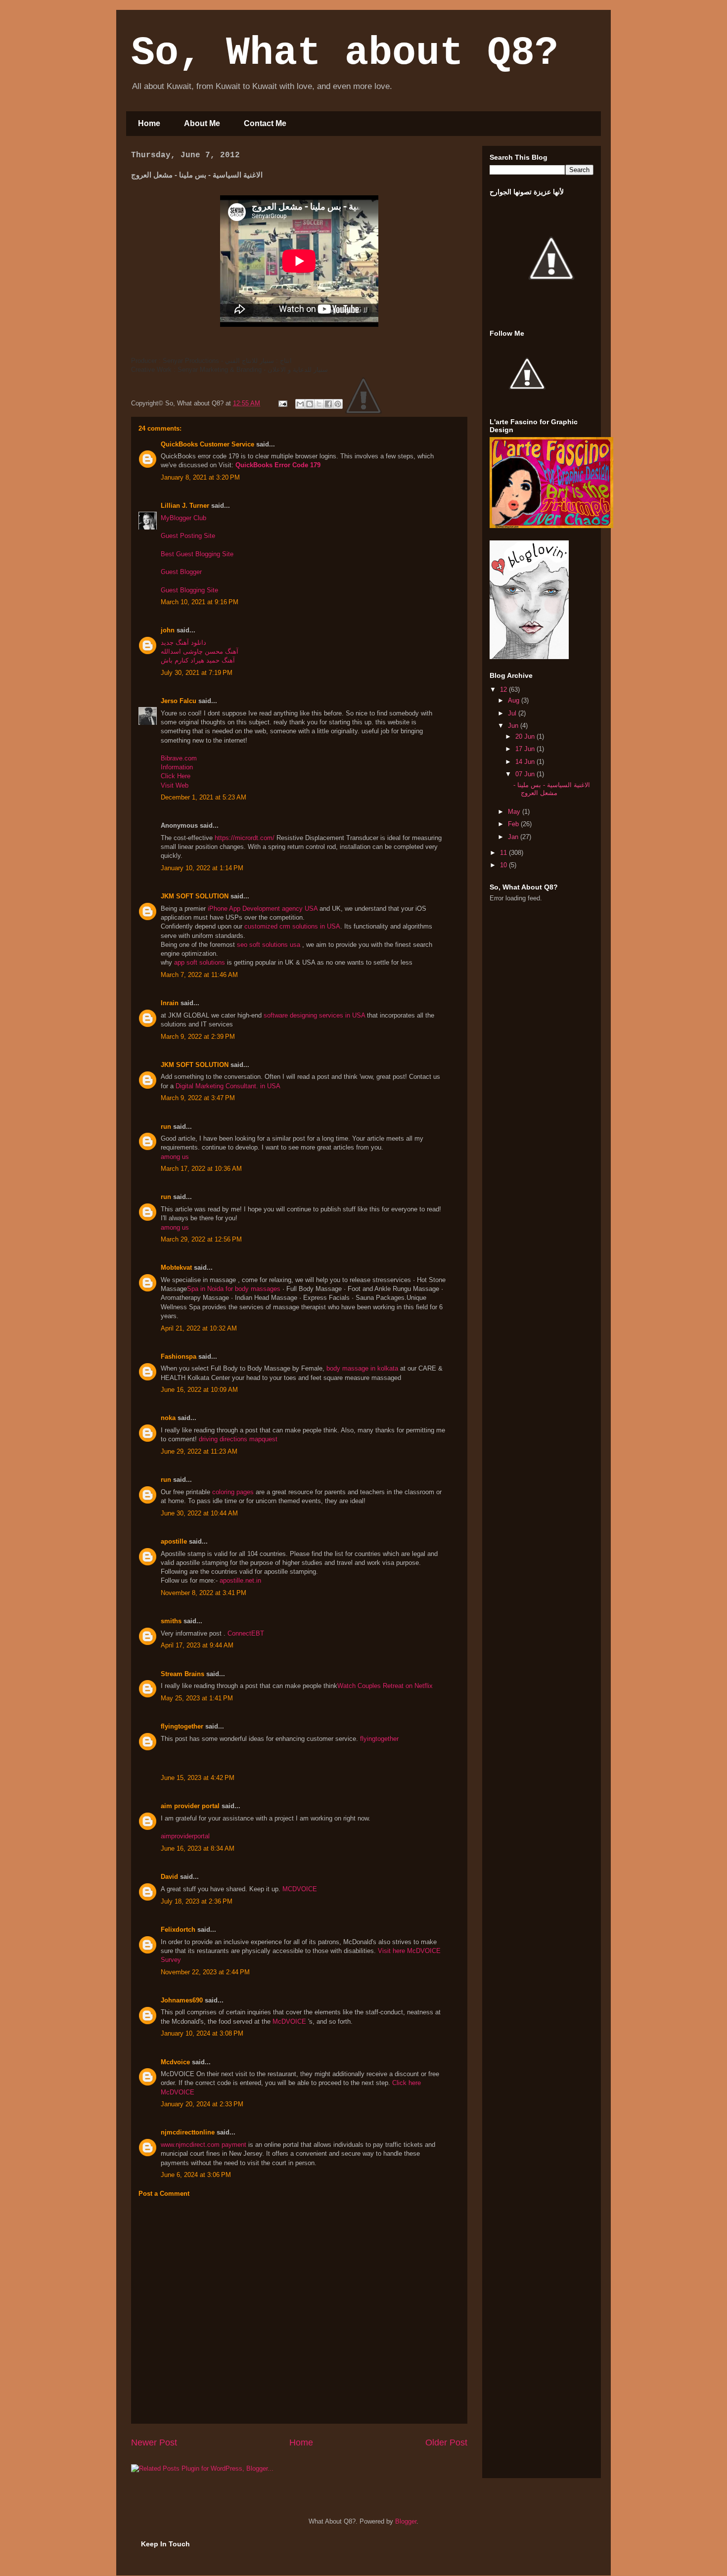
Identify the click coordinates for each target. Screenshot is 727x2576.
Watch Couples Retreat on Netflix (385, 1686)
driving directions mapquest (238, 1439)
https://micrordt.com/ (245, 838)
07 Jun (526, 774)
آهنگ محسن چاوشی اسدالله (200, 651)
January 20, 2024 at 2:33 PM (202, 2104)
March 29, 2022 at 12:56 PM (201, 1239)
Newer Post (154, 2443)
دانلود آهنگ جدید (183, 643)
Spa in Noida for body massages (234, 1289)
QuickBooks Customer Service (207, 444)
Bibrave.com (179, 758)
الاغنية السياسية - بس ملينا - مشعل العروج (552, 789)
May (515, 812)
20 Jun (526, 736)
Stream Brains (182, 1674)
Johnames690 (182, 2000)
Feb (514, 824)
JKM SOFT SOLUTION (195, 896)
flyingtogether (182, 1726)
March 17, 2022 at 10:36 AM (201, 1169)
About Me (202, 123)
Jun (514, 726)
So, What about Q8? (345, 53)
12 (504, 689)
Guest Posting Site (188, 536)
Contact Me (265, 123)
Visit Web (175, 785)
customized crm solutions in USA (292, 926)
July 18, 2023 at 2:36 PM (197, 1901)
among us (175, 1157)
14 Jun (526, 762)
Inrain (170, 1003)
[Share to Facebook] (328, 404)
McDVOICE (290, 2021)
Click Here (176, 776)
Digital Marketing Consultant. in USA (228, 1086)
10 (504, 865)
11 (504, 853)
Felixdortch (178, 1930)
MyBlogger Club (183, 518)
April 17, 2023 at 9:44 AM (197, 1645)
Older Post (446, 2443)
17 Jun (526, 749)
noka (168, 1418)
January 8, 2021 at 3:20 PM (200, 477)
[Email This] (300, 404)
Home (149, 123)
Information (177, 767)
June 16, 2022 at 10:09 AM (199, 1390)
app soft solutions (201, 962)
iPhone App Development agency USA (263, 909)
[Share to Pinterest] (338, 404)
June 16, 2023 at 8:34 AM (198, 1848)
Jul (513, 713)
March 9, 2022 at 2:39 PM (198, 1037)
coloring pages (233, 1492)
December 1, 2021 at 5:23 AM (204, 797)
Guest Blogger (181, 572)
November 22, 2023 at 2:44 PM (205, 1972)
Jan (514, 837)
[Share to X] (319, 404)
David (169, 1877)
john (168, 630)
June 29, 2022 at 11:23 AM (199, 1451)
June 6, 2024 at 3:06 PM (196, 2175)
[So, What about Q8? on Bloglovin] (529, 657)
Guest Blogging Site (189, 590)
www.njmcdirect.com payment (204, 2145)
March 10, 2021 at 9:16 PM (200, 602)
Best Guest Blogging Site (197, 554)
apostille (174, 1541)
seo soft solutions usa (270, 945)
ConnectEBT (246, 1633)
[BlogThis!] (310, 404)
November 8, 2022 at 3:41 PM (204, 1593)
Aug (515, 700)
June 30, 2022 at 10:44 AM (199, 1513)
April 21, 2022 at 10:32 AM (199, 1328)
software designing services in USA (315, 1015)
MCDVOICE (300, 1889)
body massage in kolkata (362, 1368)
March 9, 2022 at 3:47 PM (198, 1098)
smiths (171, 1621)
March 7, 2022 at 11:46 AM (199, 975)
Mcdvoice (175, 2062)
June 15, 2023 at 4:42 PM (198, 1778)
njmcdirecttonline (188, 2132)
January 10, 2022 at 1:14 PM (202, 868)
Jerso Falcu (179, 701)
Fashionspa (179, 1356)
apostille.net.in (240, 1580)
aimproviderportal (185, 1836)
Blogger (406, 2521)
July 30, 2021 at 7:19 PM (197, 673)
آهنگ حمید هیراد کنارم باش (198, 660)
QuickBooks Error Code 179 (278, 465)
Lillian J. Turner (185, 506)
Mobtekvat (176, 1267)
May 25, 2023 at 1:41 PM (197, 1698)
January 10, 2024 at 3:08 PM (202, 2033)
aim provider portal (190, 1806)
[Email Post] (282, 403)
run (166, 1127)
